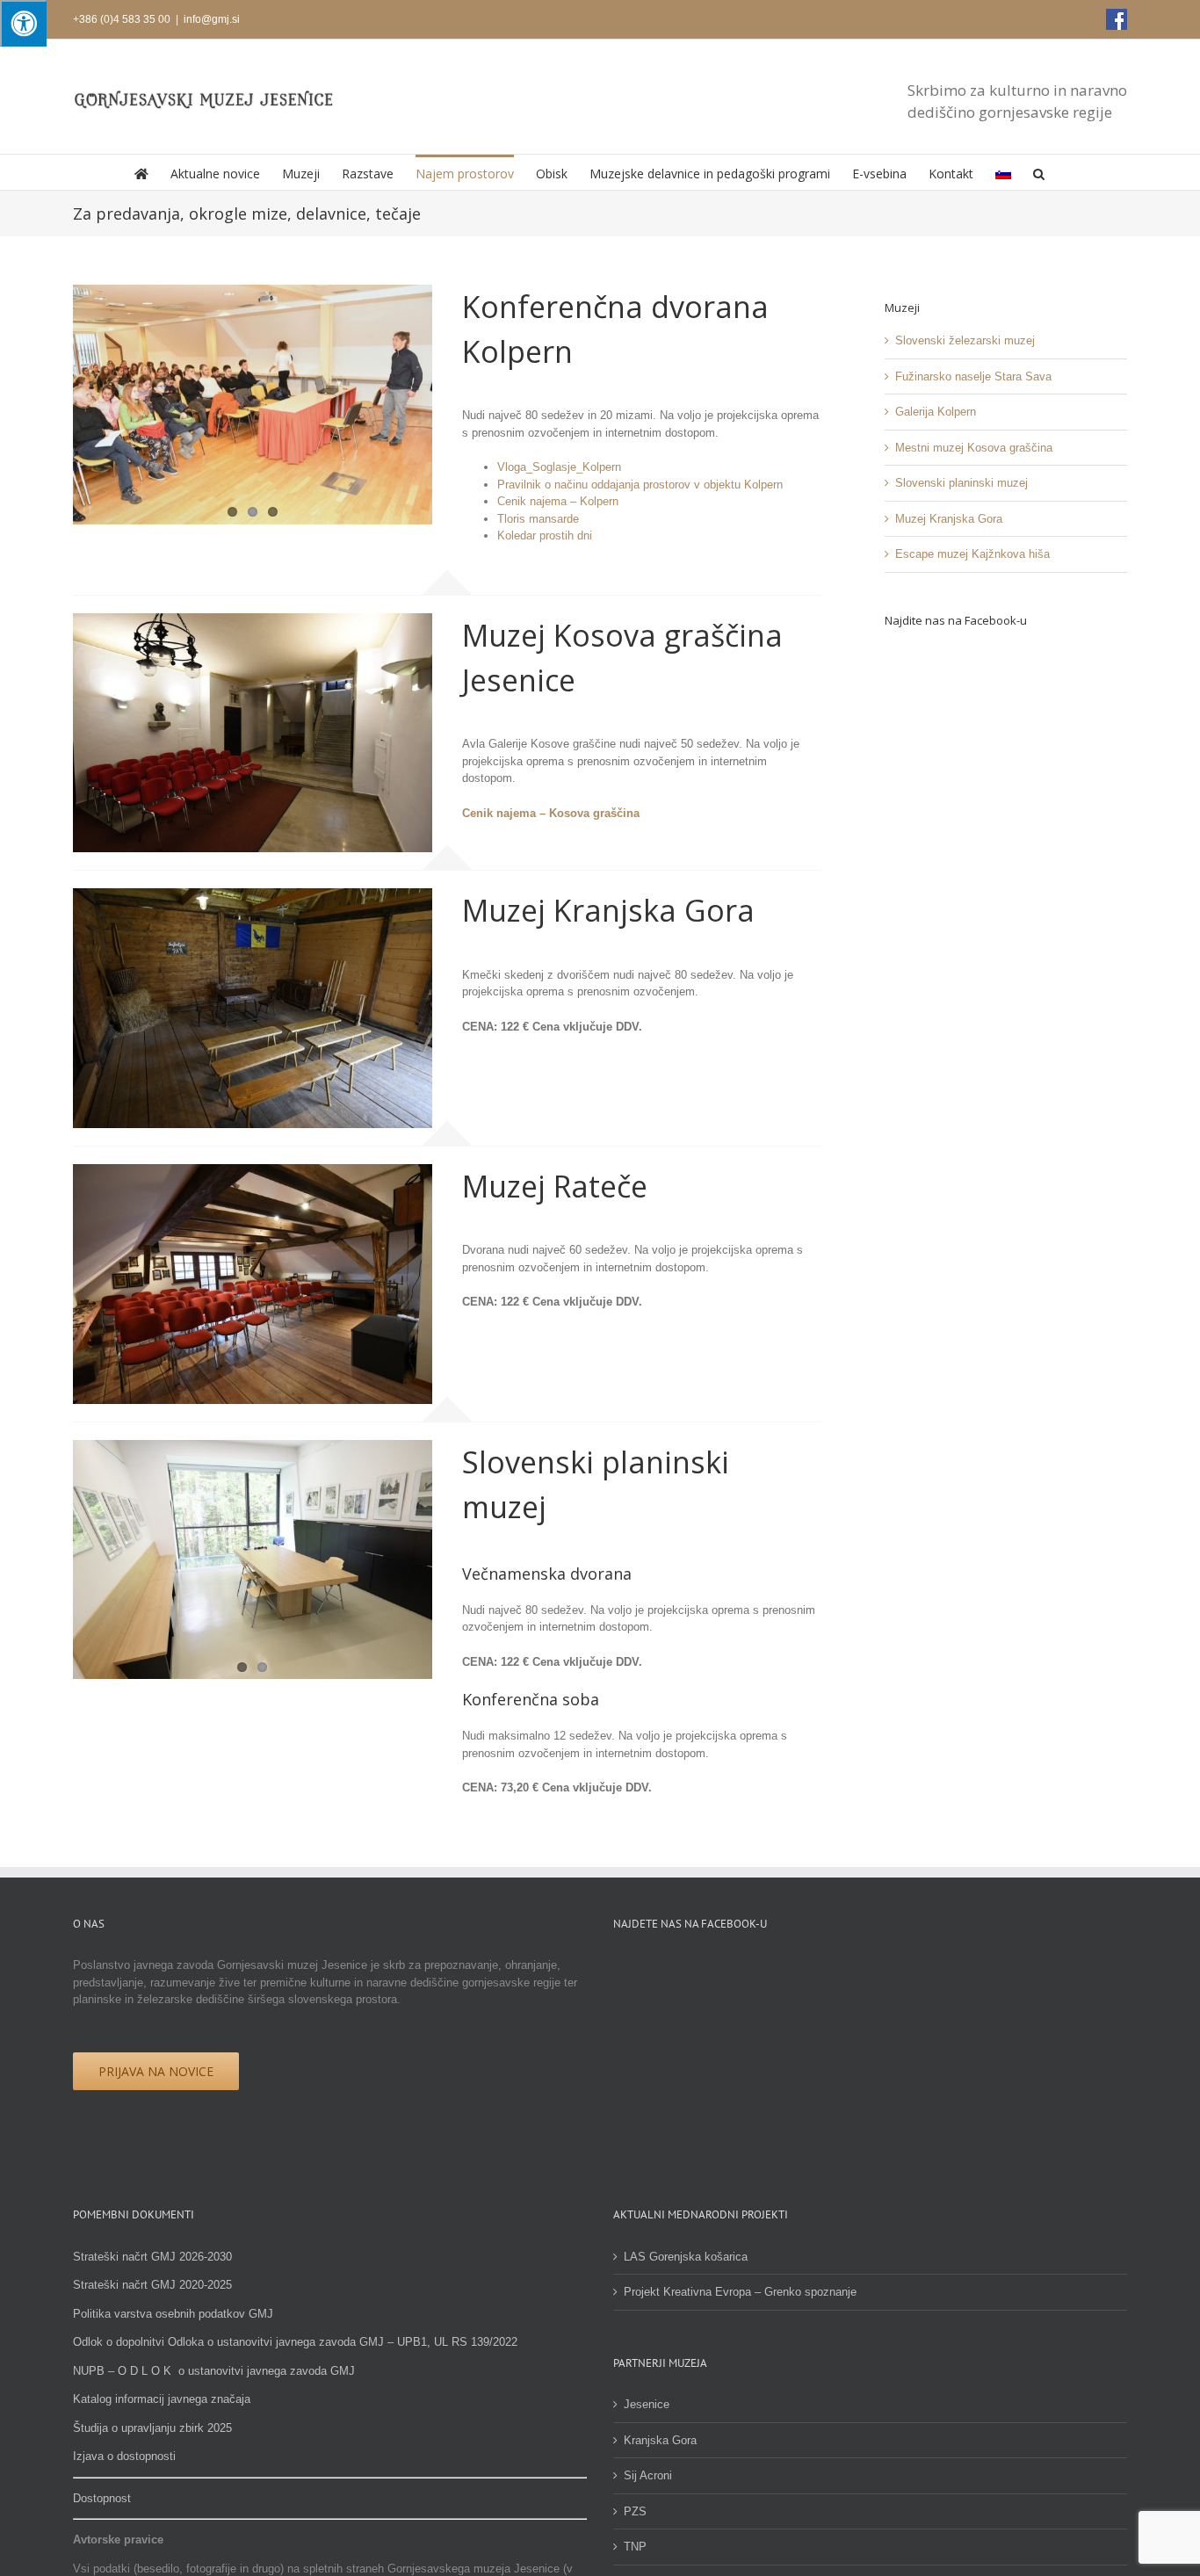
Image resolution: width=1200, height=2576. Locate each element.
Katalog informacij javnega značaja (162, 2399)
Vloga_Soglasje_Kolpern (559, 467)
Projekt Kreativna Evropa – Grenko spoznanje (740, 2292)
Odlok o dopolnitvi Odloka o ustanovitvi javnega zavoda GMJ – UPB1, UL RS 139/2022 (295, 2342)
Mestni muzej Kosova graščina (974, 448)
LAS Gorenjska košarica (686, 2257)
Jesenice (647, 2404)
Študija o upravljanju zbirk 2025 (152, 2428)
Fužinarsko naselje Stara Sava (973, 376)
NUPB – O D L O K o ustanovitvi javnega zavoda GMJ (214, 2371)
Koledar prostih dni (545, 535)
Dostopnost (102, 2498)
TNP (635, 2547)
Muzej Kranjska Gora (949, 519)
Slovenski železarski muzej (965, 340)
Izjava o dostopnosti (124, 2456)
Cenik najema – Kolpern (558, 501)
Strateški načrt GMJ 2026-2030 (152, 2257)
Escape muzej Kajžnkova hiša (972, 554)
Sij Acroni (648, 2475)
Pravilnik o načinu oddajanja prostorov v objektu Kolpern (640, 485)
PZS (635, 2511)
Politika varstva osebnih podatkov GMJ (173, 2314)
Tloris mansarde (538, 519)
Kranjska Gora (660, 2440)
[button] (1039, 172)
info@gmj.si (212, 19)
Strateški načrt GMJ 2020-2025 (152, 2285)
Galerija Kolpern (936, 412)
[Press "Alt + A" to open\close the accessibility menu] (23, 23)
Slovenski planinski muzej (961, 483)
